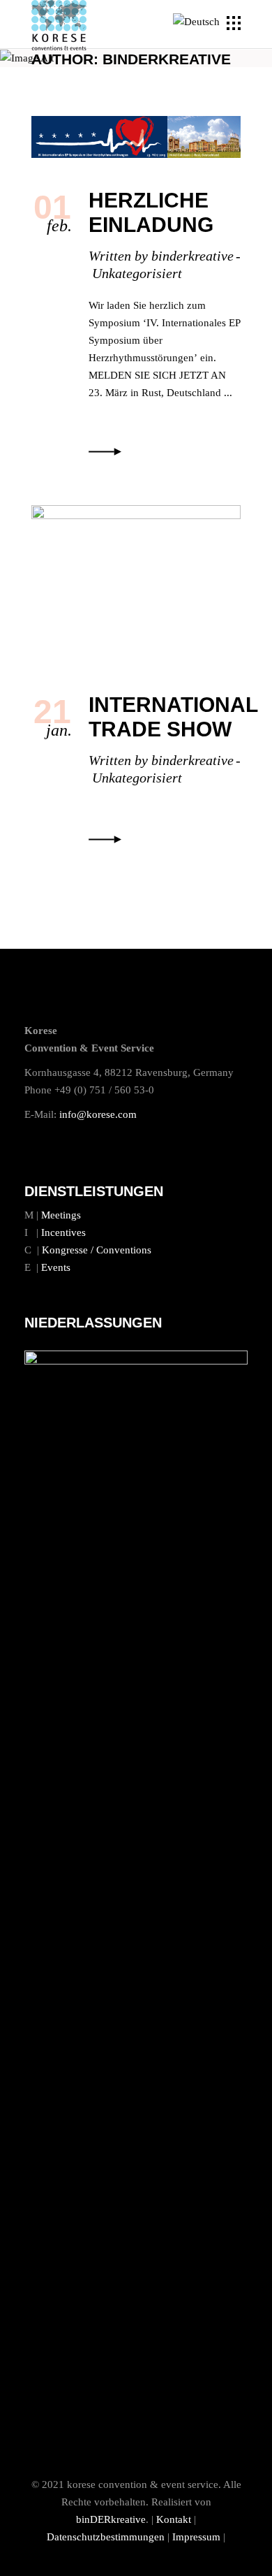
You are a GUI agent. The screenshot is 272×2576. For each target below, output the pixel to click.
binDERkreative (111, 2519)
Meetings (61, 1215)
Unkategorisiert (137, 273)
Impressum (196, 2537)
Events (56, 1267)
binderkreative (192, 256)
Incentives (63, 1232)
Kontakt (174, 2519)
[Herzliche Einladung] (136, 137)
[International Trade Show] (136, 584)
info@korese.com (98, 1114)
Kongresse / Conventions (97, 1250)
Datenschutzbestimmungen (106, 2537)
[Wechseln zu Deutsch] (198, 22)
